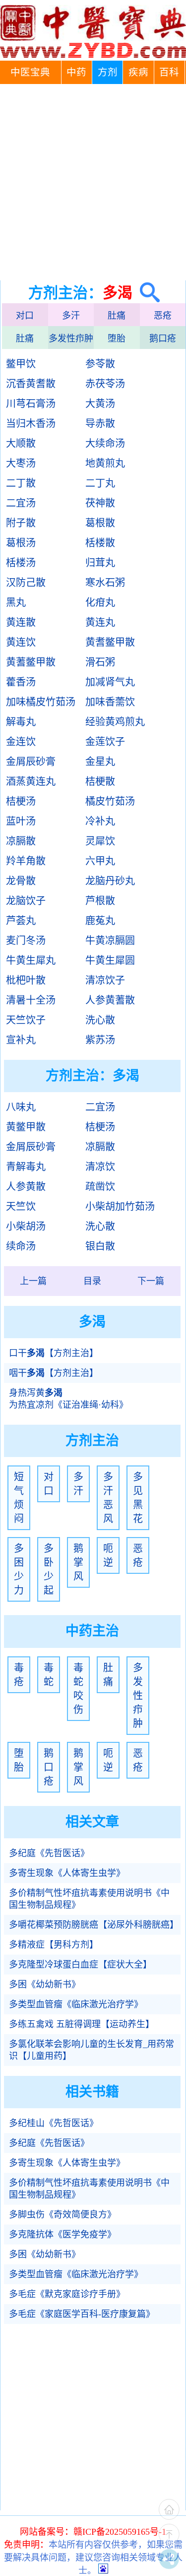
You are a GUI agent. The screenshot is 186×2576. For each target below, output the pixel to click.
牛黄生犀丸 (31, 960)
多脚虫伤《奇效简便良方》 (62, 2215)
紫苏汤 (100, 1040)
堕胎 (117, 339)
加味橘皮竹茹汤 (41, 702)
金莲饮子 (105, 742)
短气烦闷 (19, 1498)
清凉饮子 (105, 980)
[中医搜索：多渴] (146, 293)
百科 (169, 72)
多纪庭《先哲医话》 (49, 1853)
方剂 (108, 72)
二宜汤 (21, 503)
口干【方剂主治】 (54, 1353)
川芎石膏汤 (31, 404)
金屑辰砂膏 (31, 762)
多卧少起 (49, 1569)
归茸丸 (100, 563)
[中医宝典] (93, 56)
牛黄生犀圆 (110, 960)
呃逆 (108, 1555)
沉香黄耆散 (31, 384)
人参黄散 (26, 1187)
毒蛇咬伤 (78, 1689)
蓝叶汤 (21, 821)
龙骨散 (21, 881)
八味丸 (21, 1107)
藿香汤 (21, 682)
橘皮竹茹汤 (110, 801)
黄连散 (21, 622)
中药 (76, 72)
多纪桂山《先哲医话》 (54, 2123)
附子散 (21, 523)
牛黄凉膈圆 (110, 941)
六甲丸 (100, 861)
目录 (92, 1281)
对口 (25, 316)
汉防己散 (26, 583)
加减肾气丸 (110, 682)
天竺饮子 (26, 1020)
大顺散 (21, 443)
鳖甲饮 (21, 364)
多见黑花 (138, 1498)
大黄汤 (100, 404)
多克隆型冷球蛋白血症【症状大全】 (80, 1965)
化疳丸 (100, 602)
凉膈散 (21, 841)
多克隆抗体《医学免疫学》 (62, 2234)
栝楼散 (100, 543)
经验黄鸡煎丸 (115, 722)
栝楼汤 (21, 563)
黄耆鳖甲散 (110, 642)
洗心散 (100, 1020)
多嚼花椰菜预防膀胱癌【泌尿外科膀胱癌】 (94, 1925)
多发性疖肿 (71, 339)
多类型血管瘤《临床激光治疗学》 (76, 2004)
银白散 (100, 1246)
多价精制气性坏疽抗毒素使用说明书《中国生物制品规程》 (89, 1899)
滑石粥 (100, 662)
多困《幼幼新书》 (45, 1984)
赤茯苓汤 (105, 384)
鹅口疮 (163, 339)
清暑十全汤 (31, 1000)
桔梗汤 (21, 801)
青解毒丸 (26, 1167)
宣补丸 (21, 1040)
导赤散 (100, 424)
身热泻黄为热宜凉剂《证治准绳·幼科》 (68, 1399)
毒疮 (19, 1675)
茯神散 (100, 503)
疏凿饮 (100, 1187)
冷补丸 (100, 821)
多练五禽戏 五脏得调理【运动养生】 (82, 2024)
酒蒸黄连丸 (31, 781)
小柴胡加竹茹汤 (120, 1206)
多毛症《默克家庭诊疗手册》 (67, 2294)
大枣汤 (21, 463)
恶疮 (163, 316)
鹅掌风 (78, 1562)
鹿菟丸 (100, 921)
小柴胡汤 (26, 1226)
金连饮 (21, 742)
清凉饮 (100, 1167)
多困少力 (19, 1569)
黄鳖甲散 (26, 1127)
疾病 (138, 72)
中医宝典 (30, 72)
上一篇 (33, 1281)
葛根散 (100, 523)
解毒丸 (21, 722)
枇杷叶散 (26, 980)
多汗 (71, 316)
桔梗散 (100, 781)
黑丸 (16, 602)
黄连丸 (100, 622)
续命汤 (21, 1246)
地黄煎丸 (105, 463)
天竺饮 (21, 1206)
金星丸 (100, 762)
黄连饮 (21, 642)
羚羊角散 (26, 861)
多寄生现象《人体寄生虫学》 (67, 1873)
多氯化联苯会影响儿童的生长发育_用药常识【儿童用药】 (92, 2050)
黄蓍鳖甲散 (31, 662)
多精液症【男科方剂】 (54, 1945)
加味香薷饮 (110, 702)
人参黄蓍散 (110, 1000)
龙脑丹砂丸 (110, 881)
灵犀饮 (100, 841)
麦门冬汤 (26, 941)
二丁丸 (100, 483)
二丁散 (21, 483)
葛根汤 (21, 543)
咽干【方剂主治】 (54, 1373)
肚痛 (117, 316)
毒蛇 (49, 1675)
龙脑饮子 (26, 901)
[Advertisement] (93, 182)
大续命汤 (105, 443)
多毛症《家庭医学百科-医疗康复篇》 (82, 2314)
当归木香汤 (31, 424)
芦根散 (100, 901)
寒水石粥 (105, 583)
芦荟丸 (21, 921)
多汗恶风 (108, 1498)
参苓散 (100, 364)
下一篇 (151, 1281)
